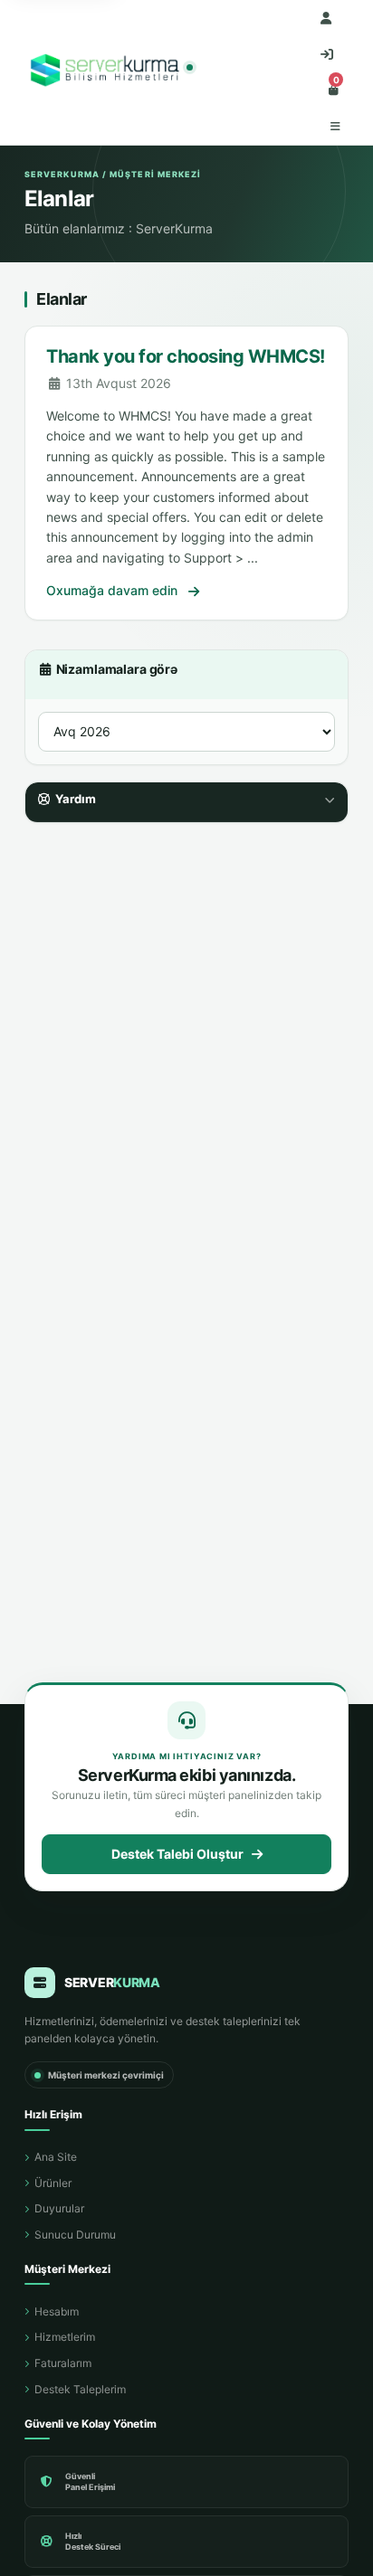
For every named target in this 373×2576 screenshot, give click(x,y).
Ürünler (53, 2183)
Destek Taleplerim (80, 2389)
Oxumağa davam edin (114, 590)
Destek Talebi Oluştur (177, 1854)
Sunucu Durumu (75, 2235)
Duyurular (59, 2208)
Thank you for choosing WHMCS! (186, 356)
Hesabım (57, 2311)
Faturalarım (63, 2363)
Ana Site (56, 2157)
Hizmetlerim (65, 2337)
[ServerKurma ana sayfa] (107, 73)
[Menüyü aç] (335, 127)
